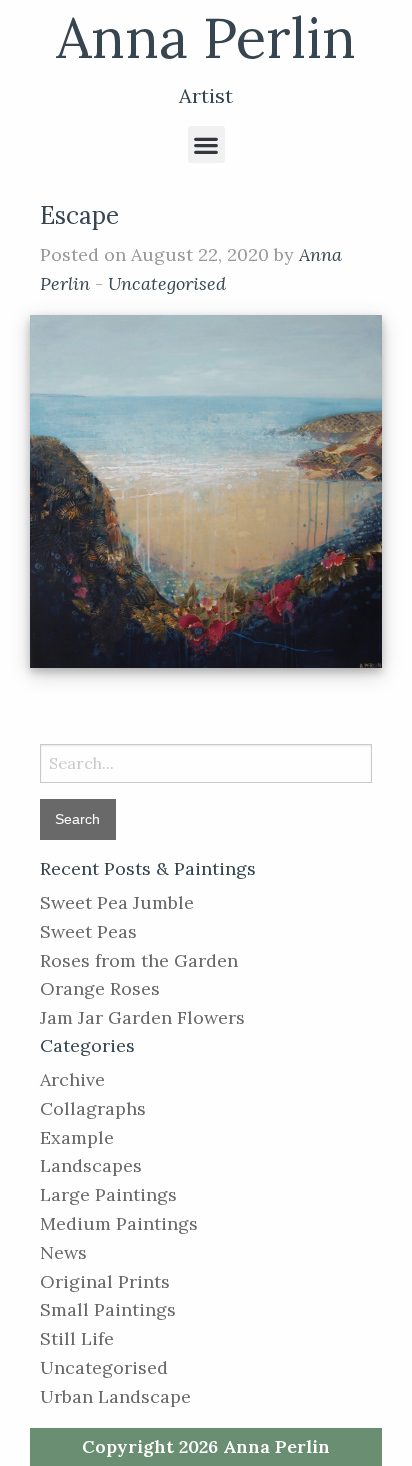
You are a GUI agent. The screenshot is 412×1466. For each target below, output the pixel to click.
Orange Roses (100, 988)
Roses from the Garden (139, 960)
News (63, 1252)
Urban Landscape (115, 1396)
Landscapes (91, 1165)
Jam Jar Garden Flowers (142, 1017)
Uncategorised (167, 283)
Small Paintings (108, 1309)
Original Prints (105, 1281)
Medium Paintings (119, 1223)
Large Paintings (108, 1194)
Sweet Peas (88, 931)
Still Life (77, 1338)
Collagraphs (93, 1108)
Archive (72, 1079)
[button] (206, 144)
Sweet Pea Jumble (117, 902)
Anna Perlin (206, 37)
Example (77, 1137)
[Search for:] (206, 763)
